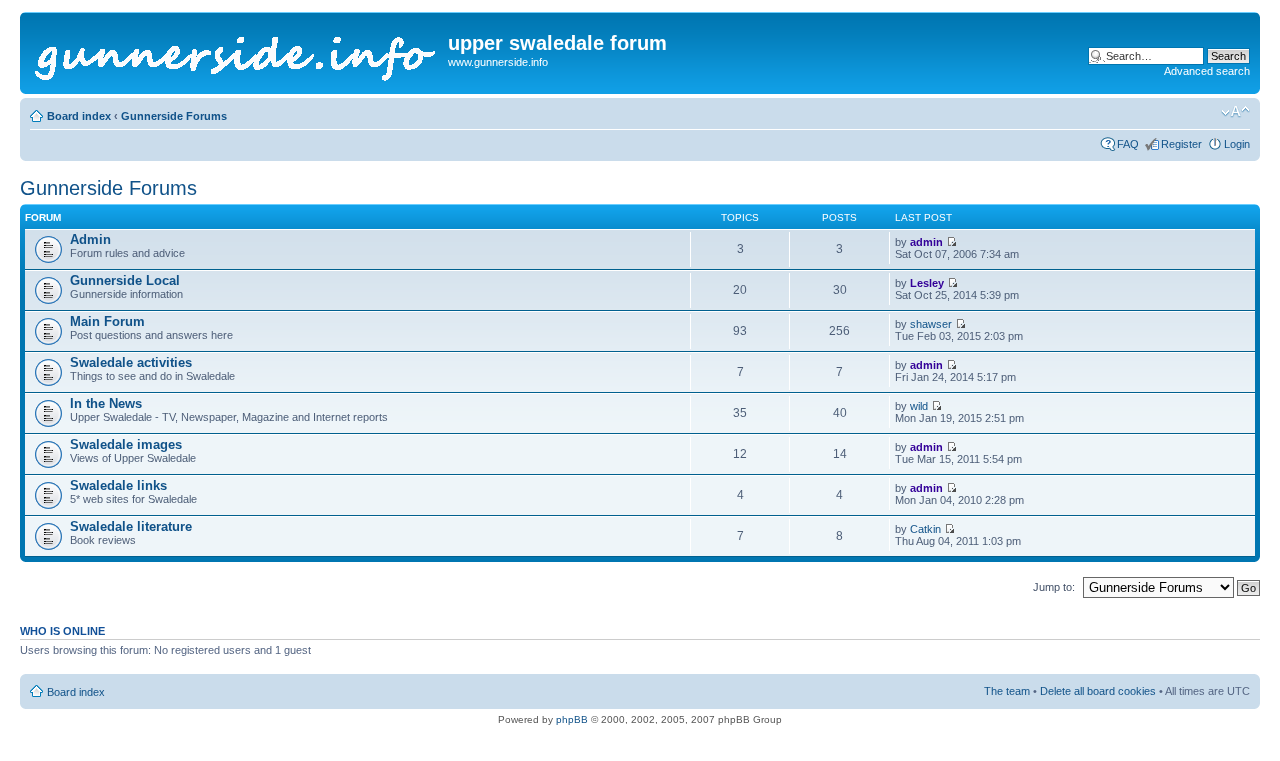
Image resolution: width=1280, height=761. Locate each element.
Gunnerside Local (125, 280)
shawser (931, 324)
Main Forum (107, 321)
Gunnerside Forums (174, 116)
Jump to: (1054, 587)
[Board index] (236, 53)
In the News (106, 403)
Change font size (1235, 112)
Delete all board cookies (1098, 691)
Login (1237, 144)
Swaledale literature (131, 526)
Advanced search (1207, 71)
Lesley (927, 283)
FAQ (1128, 144)
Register (1181, 144)
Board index (79, 116)
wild (919, 406)
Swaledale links (118, 485)
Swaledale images (126, 444)
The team (1007, 691)
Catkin (925, 529)
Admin (90, 239)
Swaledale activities (131, 362)
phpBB (572, 719)
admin (926, 242)
